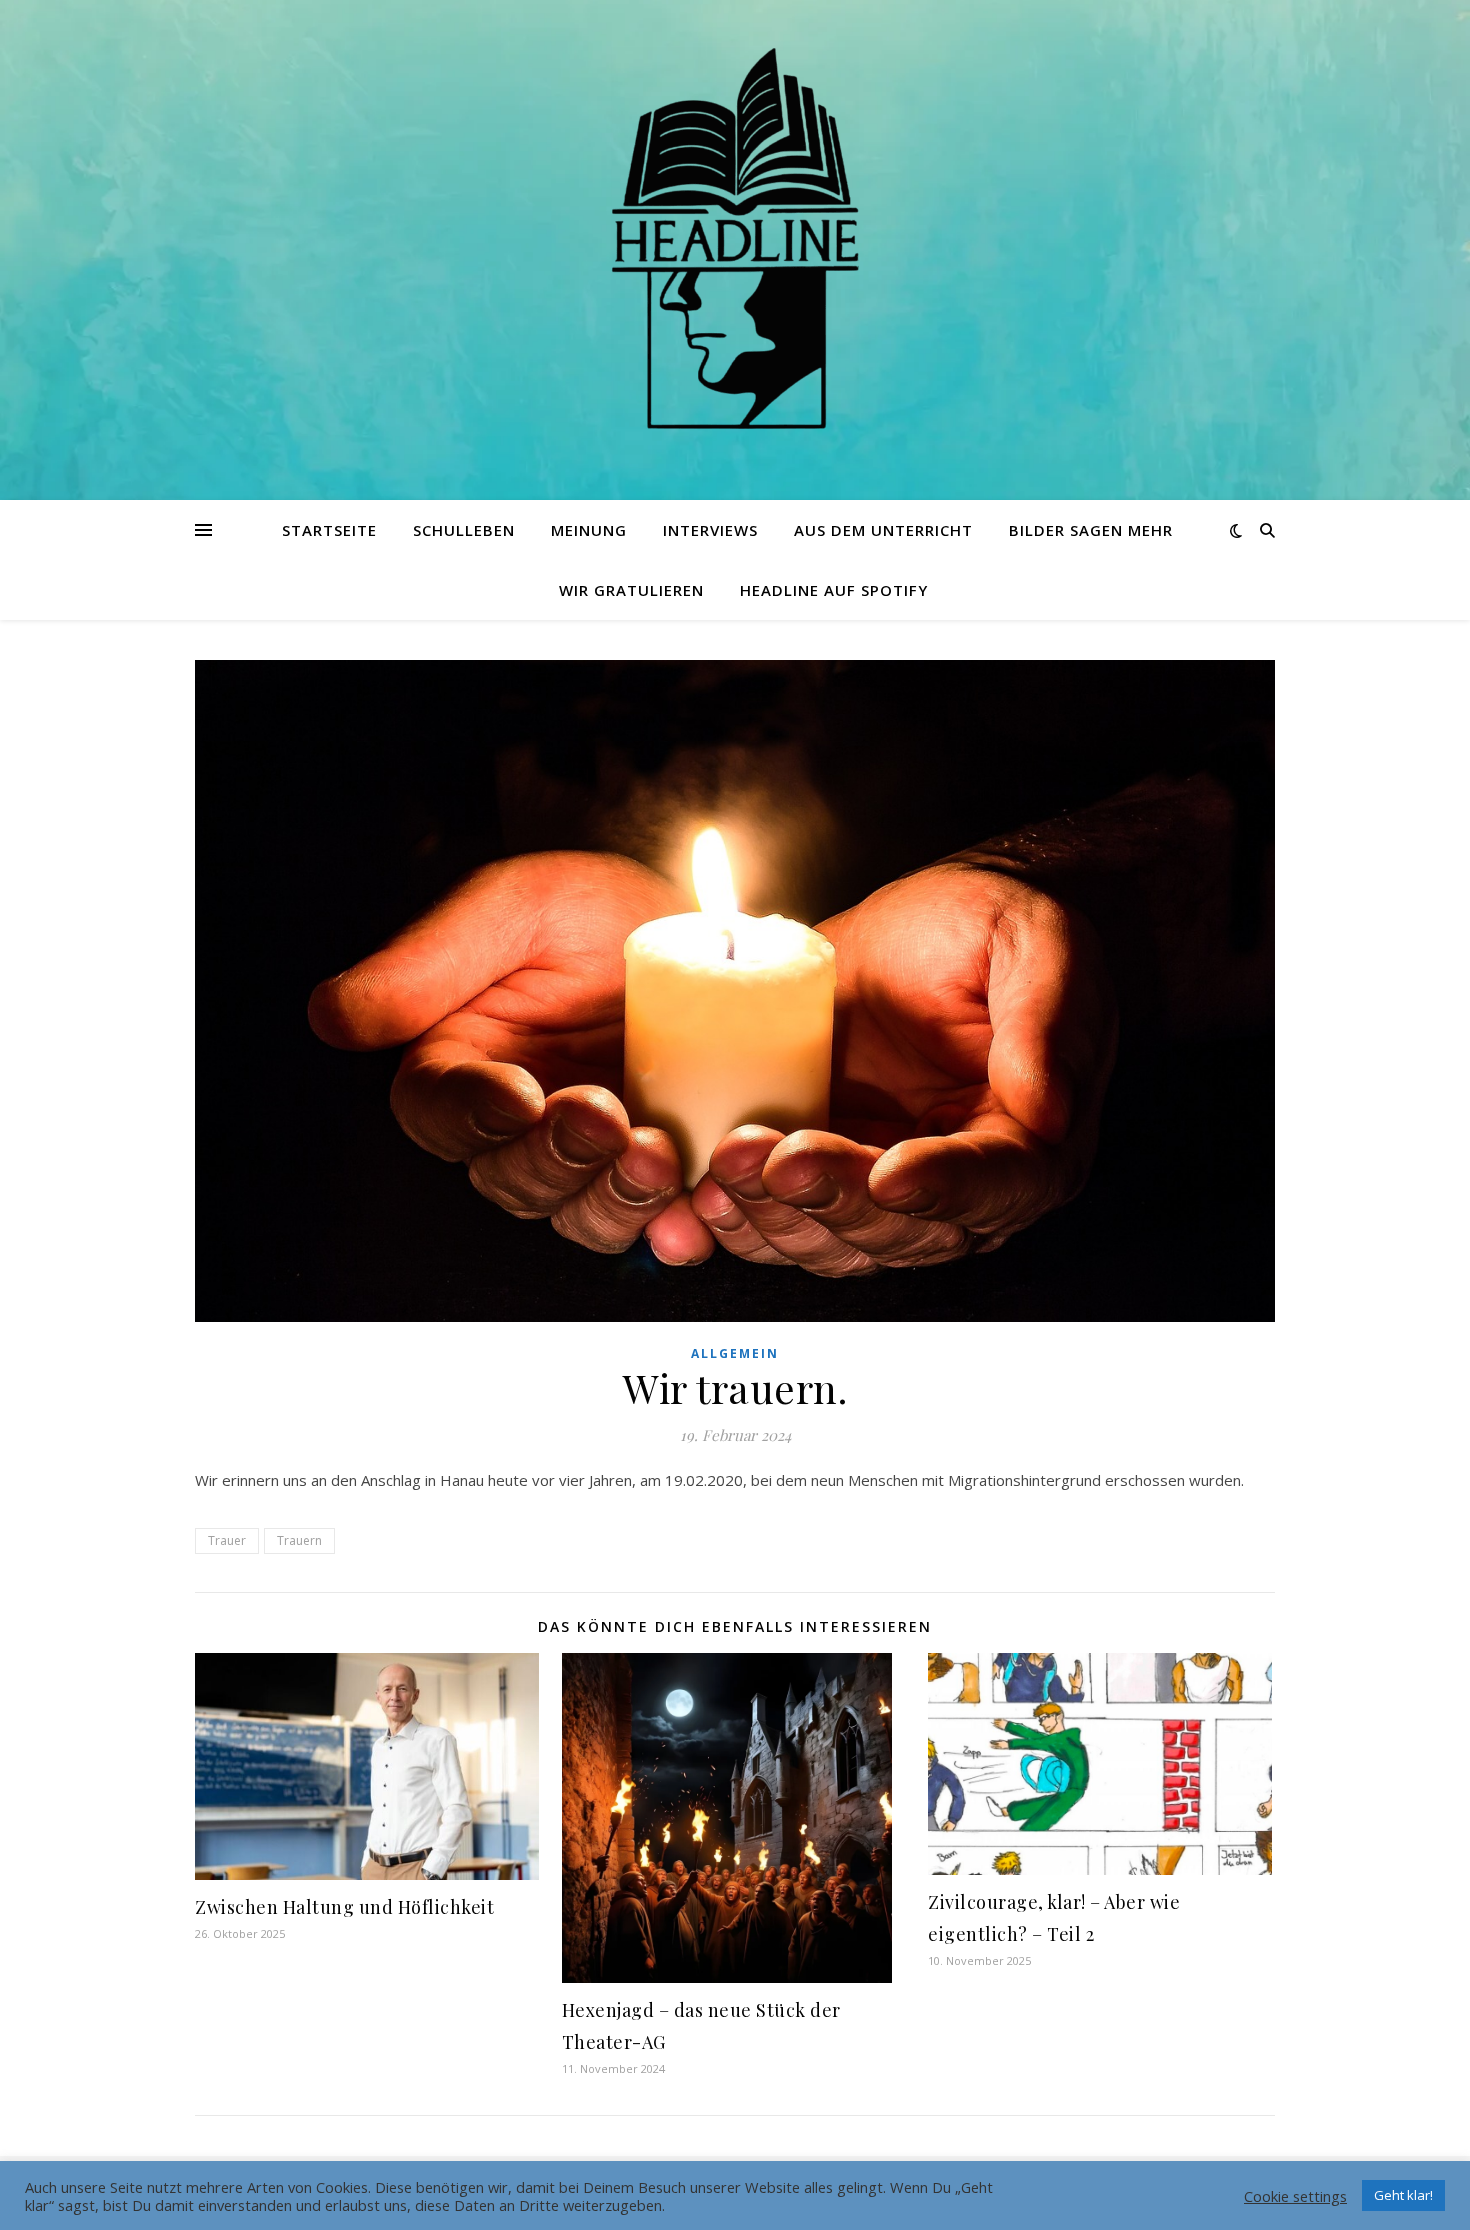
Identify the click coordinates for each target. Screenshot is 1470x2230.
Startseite (329, 530)
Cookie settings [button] (1295, 2196)
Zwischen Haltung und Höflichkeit (344, 1907)
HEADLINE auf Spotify (834, 590)
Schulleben (464, 530)
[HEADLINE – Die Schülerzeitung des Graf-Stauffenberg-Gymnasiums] (735, 238)
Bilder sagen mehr (1091, 530)
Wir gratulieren (631, 590)
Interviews (710, 530)
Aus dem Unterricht (883, 530)
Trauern (299, 1540)
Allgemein (735, 1353)
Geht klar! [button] (1403, 2195)
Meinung (589, 530)
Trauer (227, 1540)
